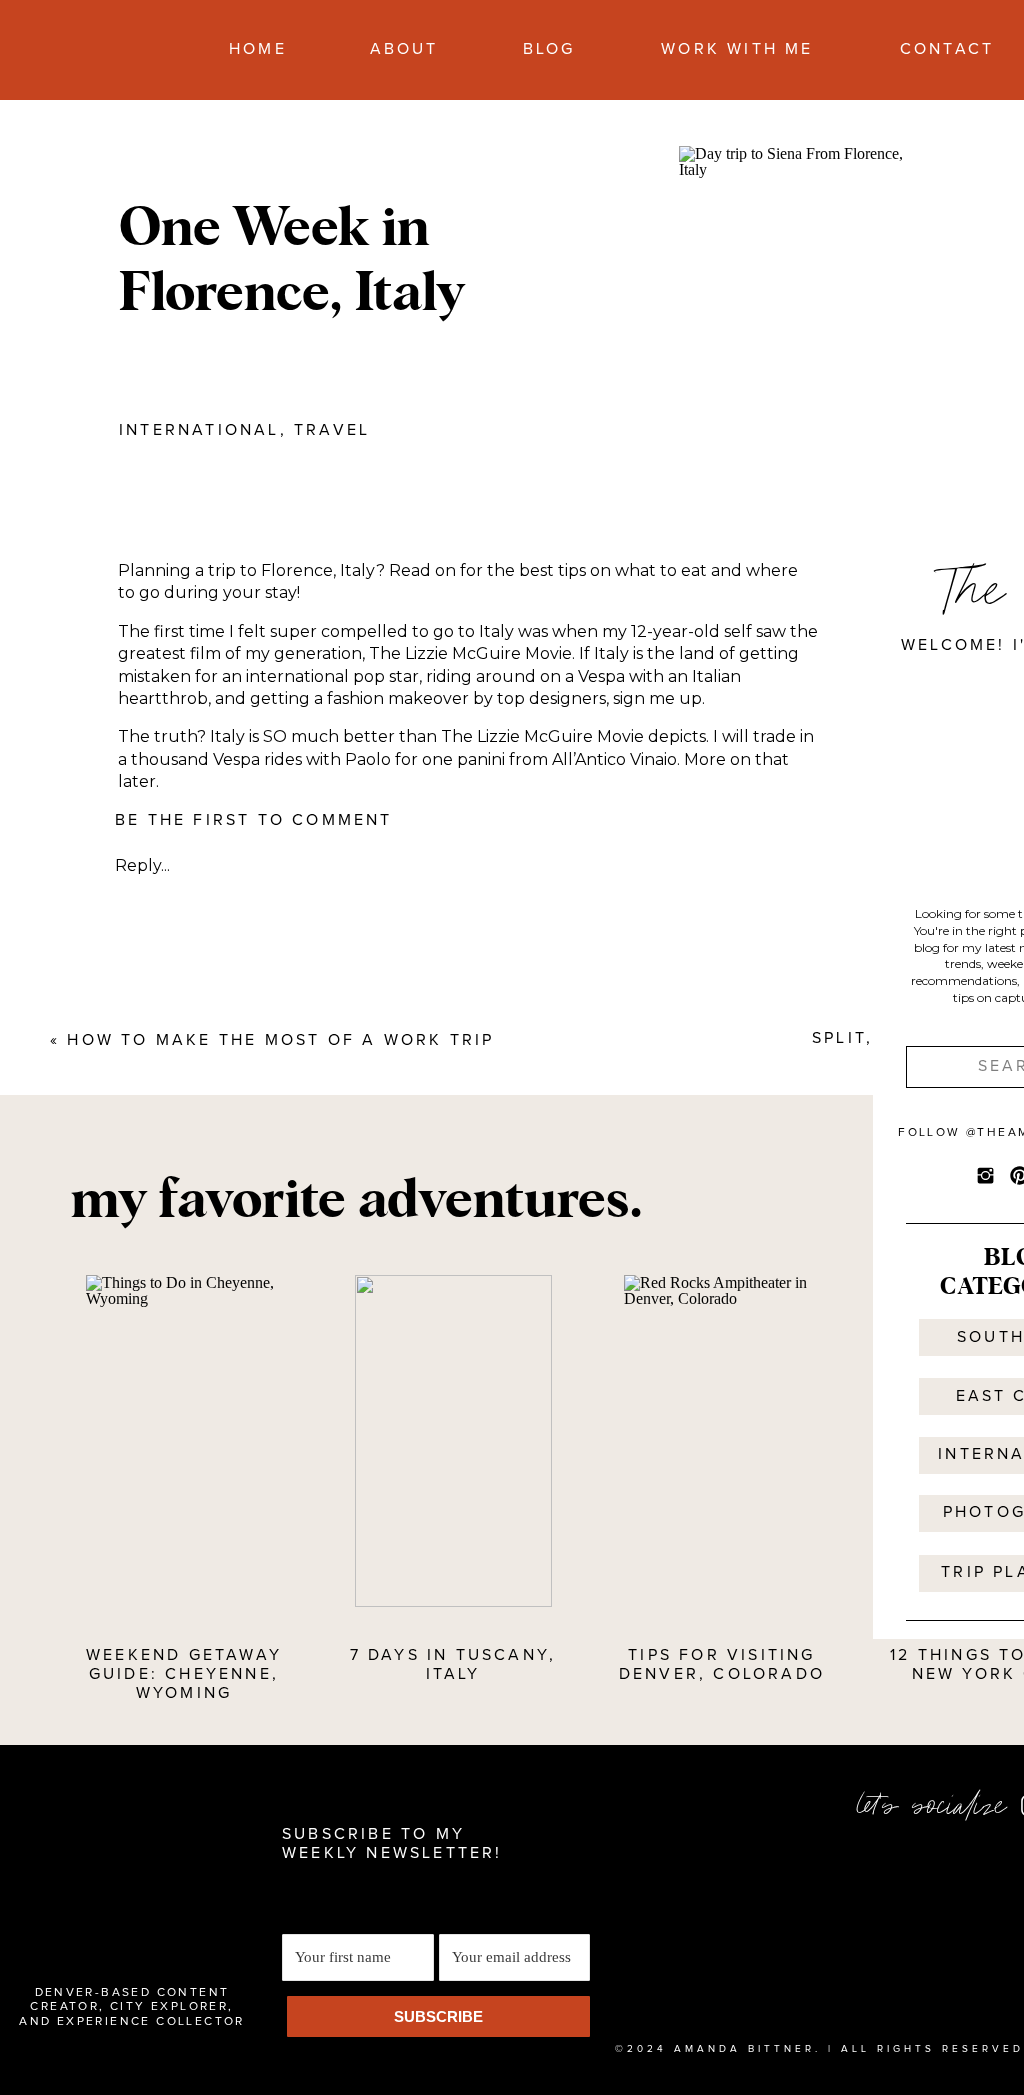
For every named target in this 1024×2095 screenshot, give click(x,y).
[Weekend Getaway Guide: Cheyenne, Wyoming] (184, 1441)
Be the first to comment (254, 820)
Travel (332, 430)
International (199, 430)
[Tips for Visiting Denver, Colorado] (722, 1441)
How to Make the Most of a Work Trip (280, 1040)
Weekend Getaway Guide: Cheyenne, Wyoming (184, 1674)
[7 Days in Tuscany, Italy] (453, 1441)
